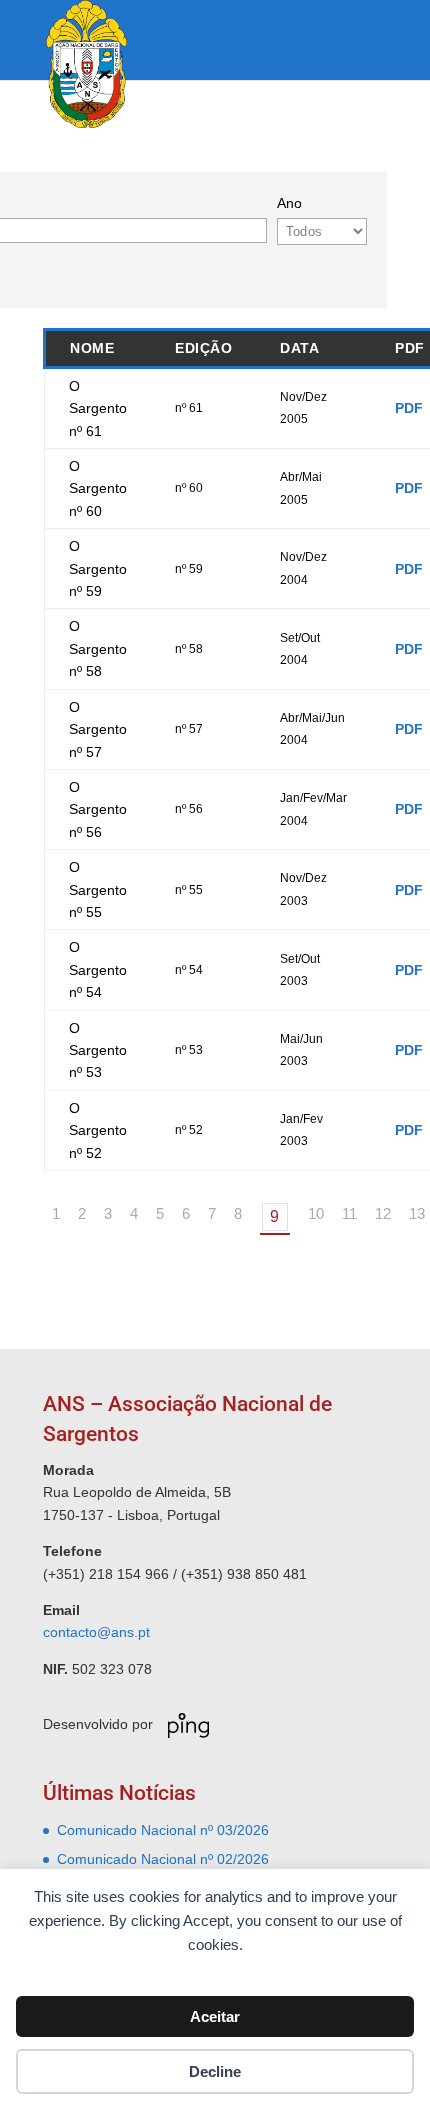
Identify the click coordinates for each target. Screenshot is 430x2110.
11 (349, 1213)
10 (316, 1213)
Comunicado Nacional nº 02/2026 (163, 1859)
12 (383, 1213)
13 (417, 1213)
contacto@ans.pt (96, 1632)
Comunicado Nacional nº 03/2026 (163, 1830)
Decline (215, 2071)
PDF (409, 408)
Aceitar (215, 2016)
